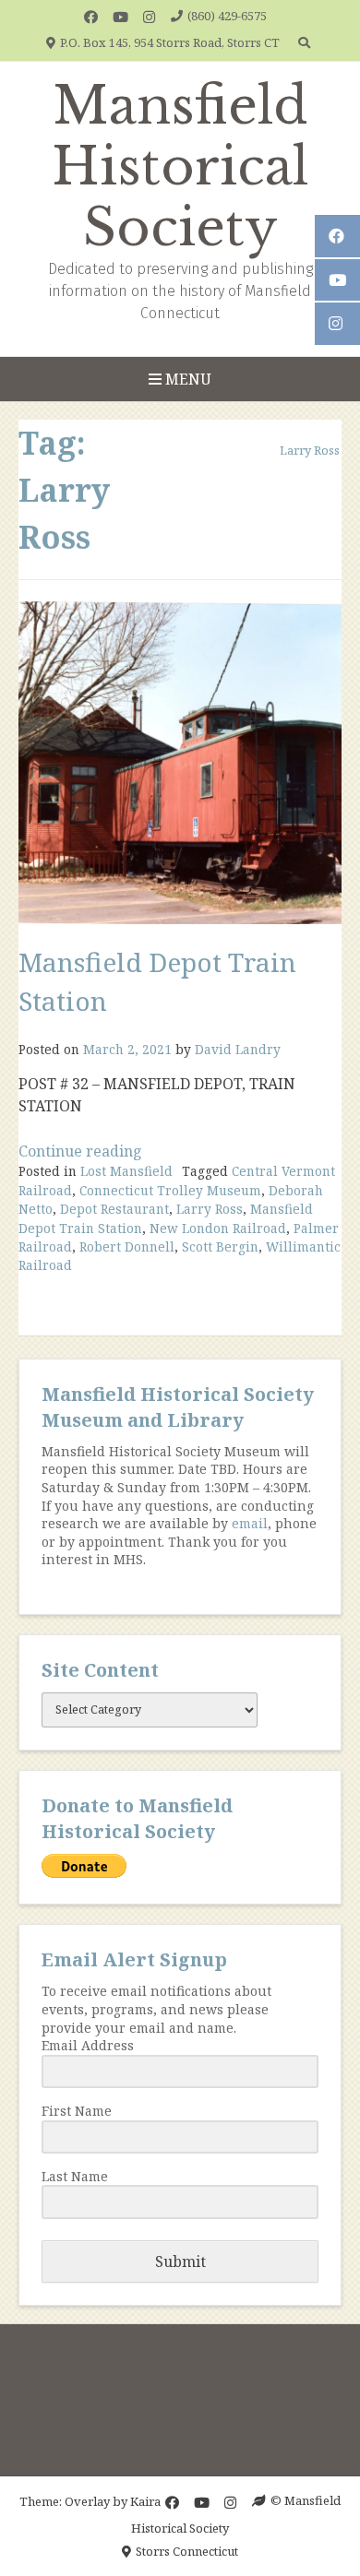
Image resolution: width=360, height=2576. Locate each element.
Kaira (145, 2500)
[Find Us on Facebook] (91, 17)
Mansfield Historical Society (180, 167)
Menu (186, 379)
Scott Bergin (220, 1246)
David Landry (238, 1049)
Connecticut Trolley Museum (170, 1190)
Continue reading (80, 1151)
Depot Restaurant (114, 1209)
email (250, 1523)
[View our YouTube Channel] (120, 17)
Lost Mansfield (126, 1171)
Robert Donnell (127, 1246)
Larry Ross (210, 1209)
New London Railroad (218, 1228)
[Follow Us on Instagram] (149, 17)
